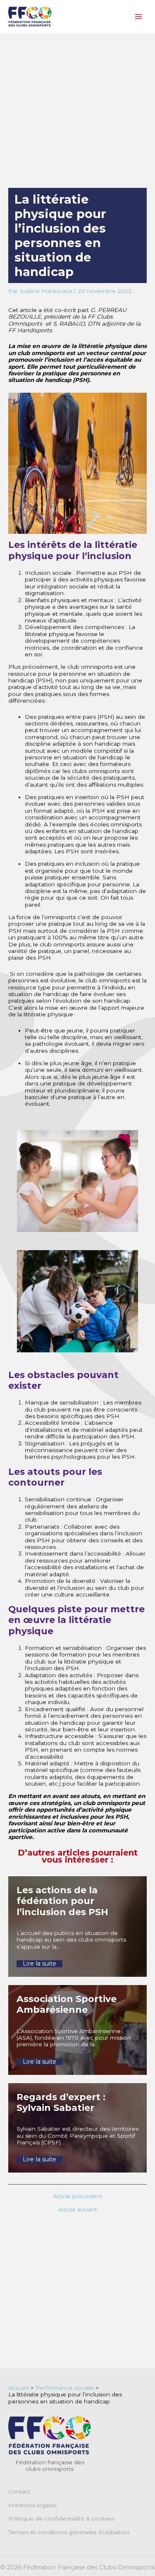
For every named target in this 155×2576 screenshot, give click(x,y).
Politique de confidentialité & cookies (61, 2518)
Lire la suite (39, 1964)
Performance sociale (65, 2388)
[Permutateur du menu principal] (139, 17)
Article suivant (77, 2210)
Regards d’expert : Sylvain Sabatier (61, 2102)
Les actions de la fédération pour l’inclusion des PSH (62, 1901)
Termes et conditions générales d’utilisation (69, 2532)
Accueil (19, 2388)
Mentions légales (32, 2505)
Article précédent (77, 2197)
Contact (19, 2492)
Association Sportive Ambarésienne (67, 2004)
